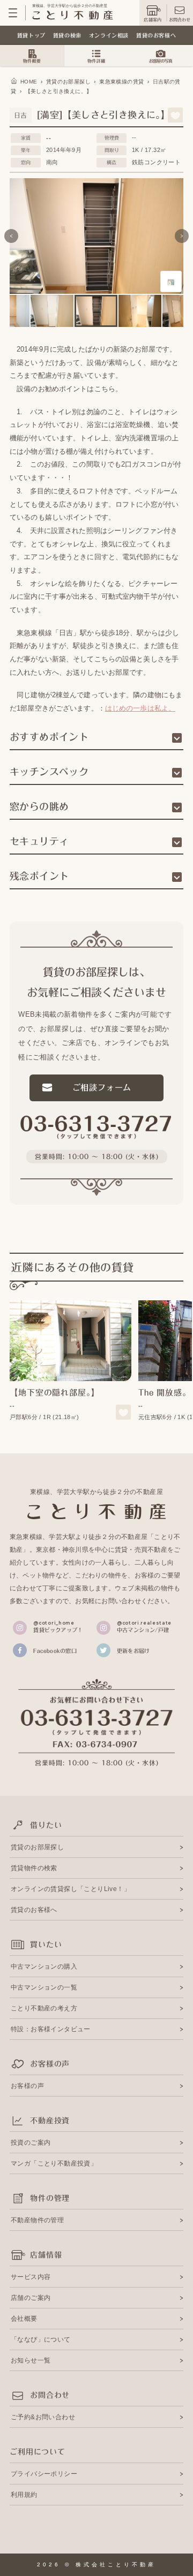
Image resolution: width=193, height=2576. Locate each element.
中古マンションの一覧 (44, 1987)
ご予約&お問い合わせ (43, 2417)
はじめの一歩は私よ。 (140, 708)
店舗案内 (153, 20)
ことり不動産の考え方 (44, 2008)
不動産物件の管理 (37, 2220)
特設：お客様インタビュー (51, 2029)
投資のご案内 (31, 2143)
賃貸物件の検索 (34, 1868)
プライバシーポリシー (44, 2474)
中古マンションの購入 (44, 1967)
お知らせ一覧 (31, 2360)
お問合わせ (180, 20)
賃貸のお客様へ (156, 35)
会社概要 (24, 2319)
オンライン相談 (109, 35)
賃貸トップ (31, 35)
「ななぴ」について (41, 2339)
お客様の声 (27, 2086)
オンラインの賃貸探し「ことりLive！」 (70, 1889)
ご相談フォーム (102, 1088)
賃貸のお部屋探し (37, 1847)
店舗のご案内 (31, 2298)
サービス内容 (31, 2277)
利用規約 (24, 2495)
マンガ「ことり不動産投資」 (54, 2163)
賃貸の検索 (67, 35)
